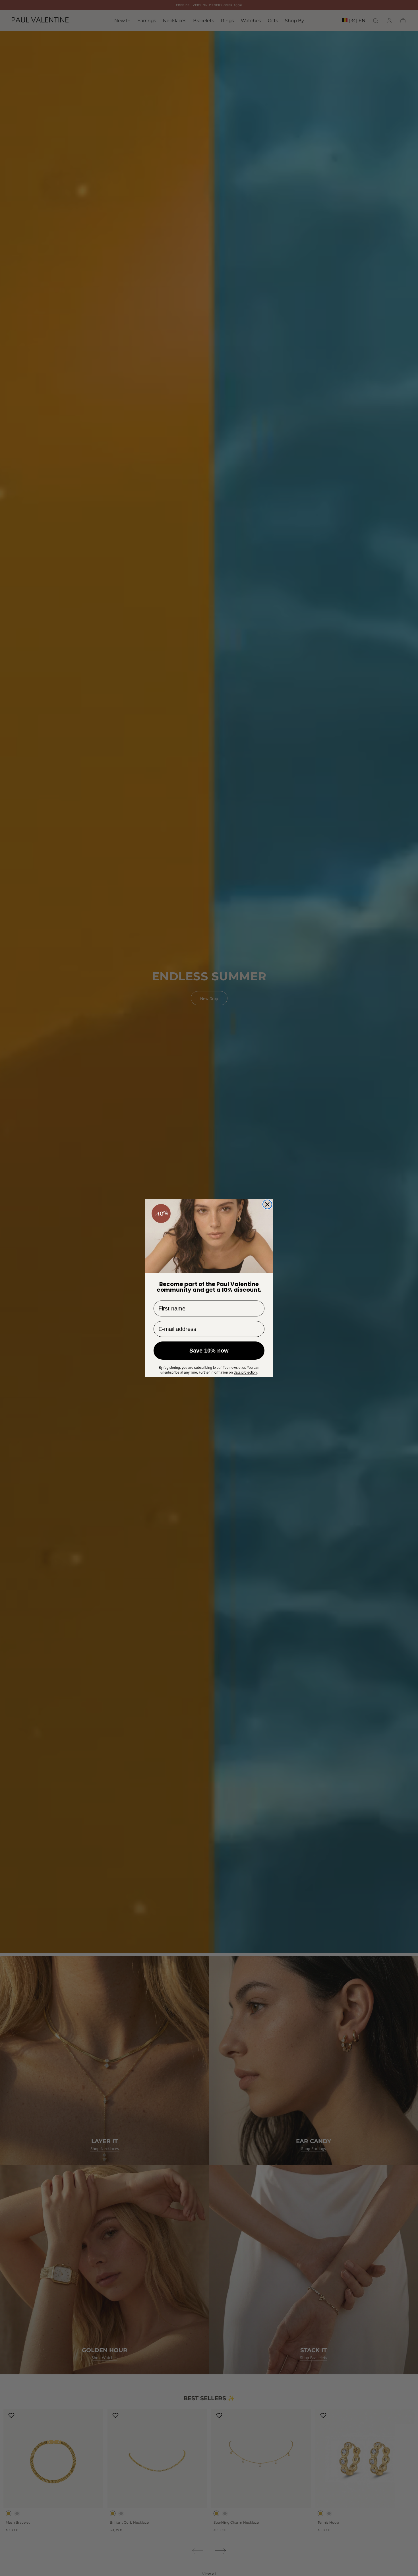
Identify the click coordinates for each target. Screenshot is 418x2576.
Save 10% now (209, 1351)
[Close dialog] (267, 1204)
